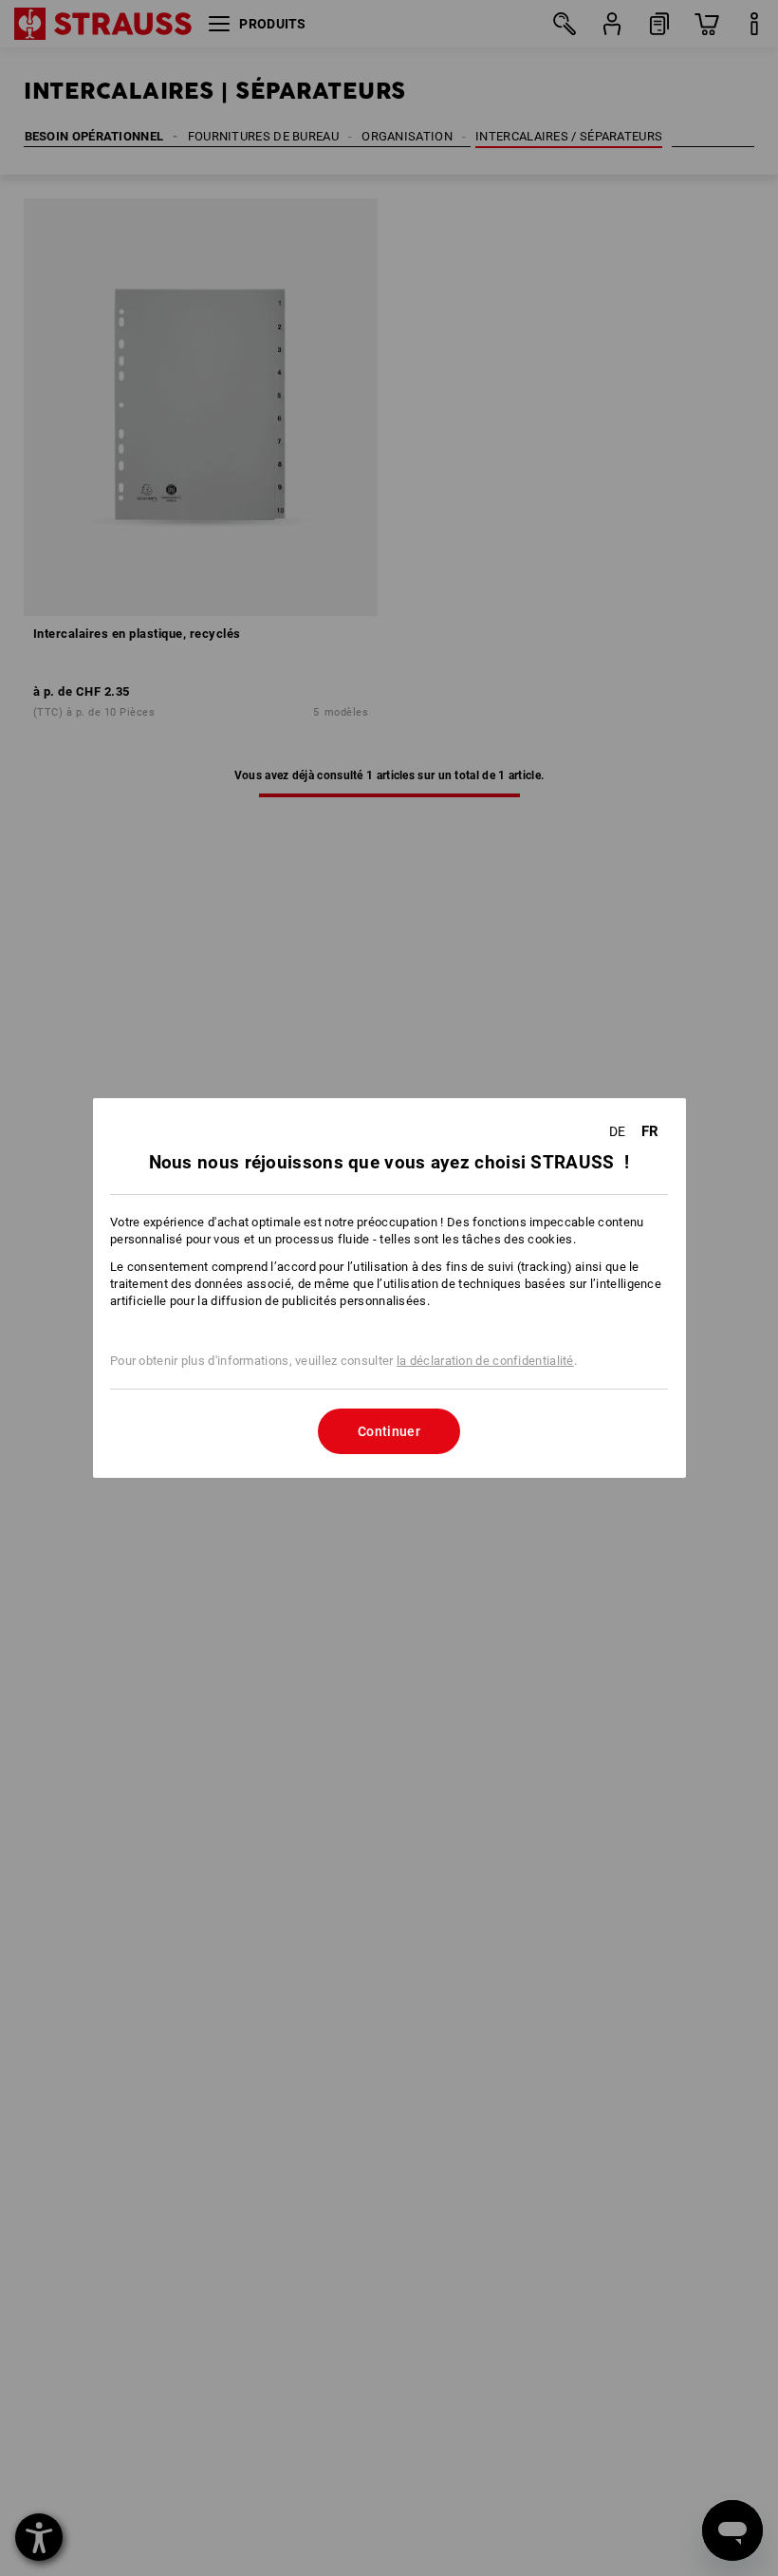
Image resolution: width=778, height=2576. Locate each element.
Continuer (389, 1431)
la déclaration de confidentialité (485, 1361)
